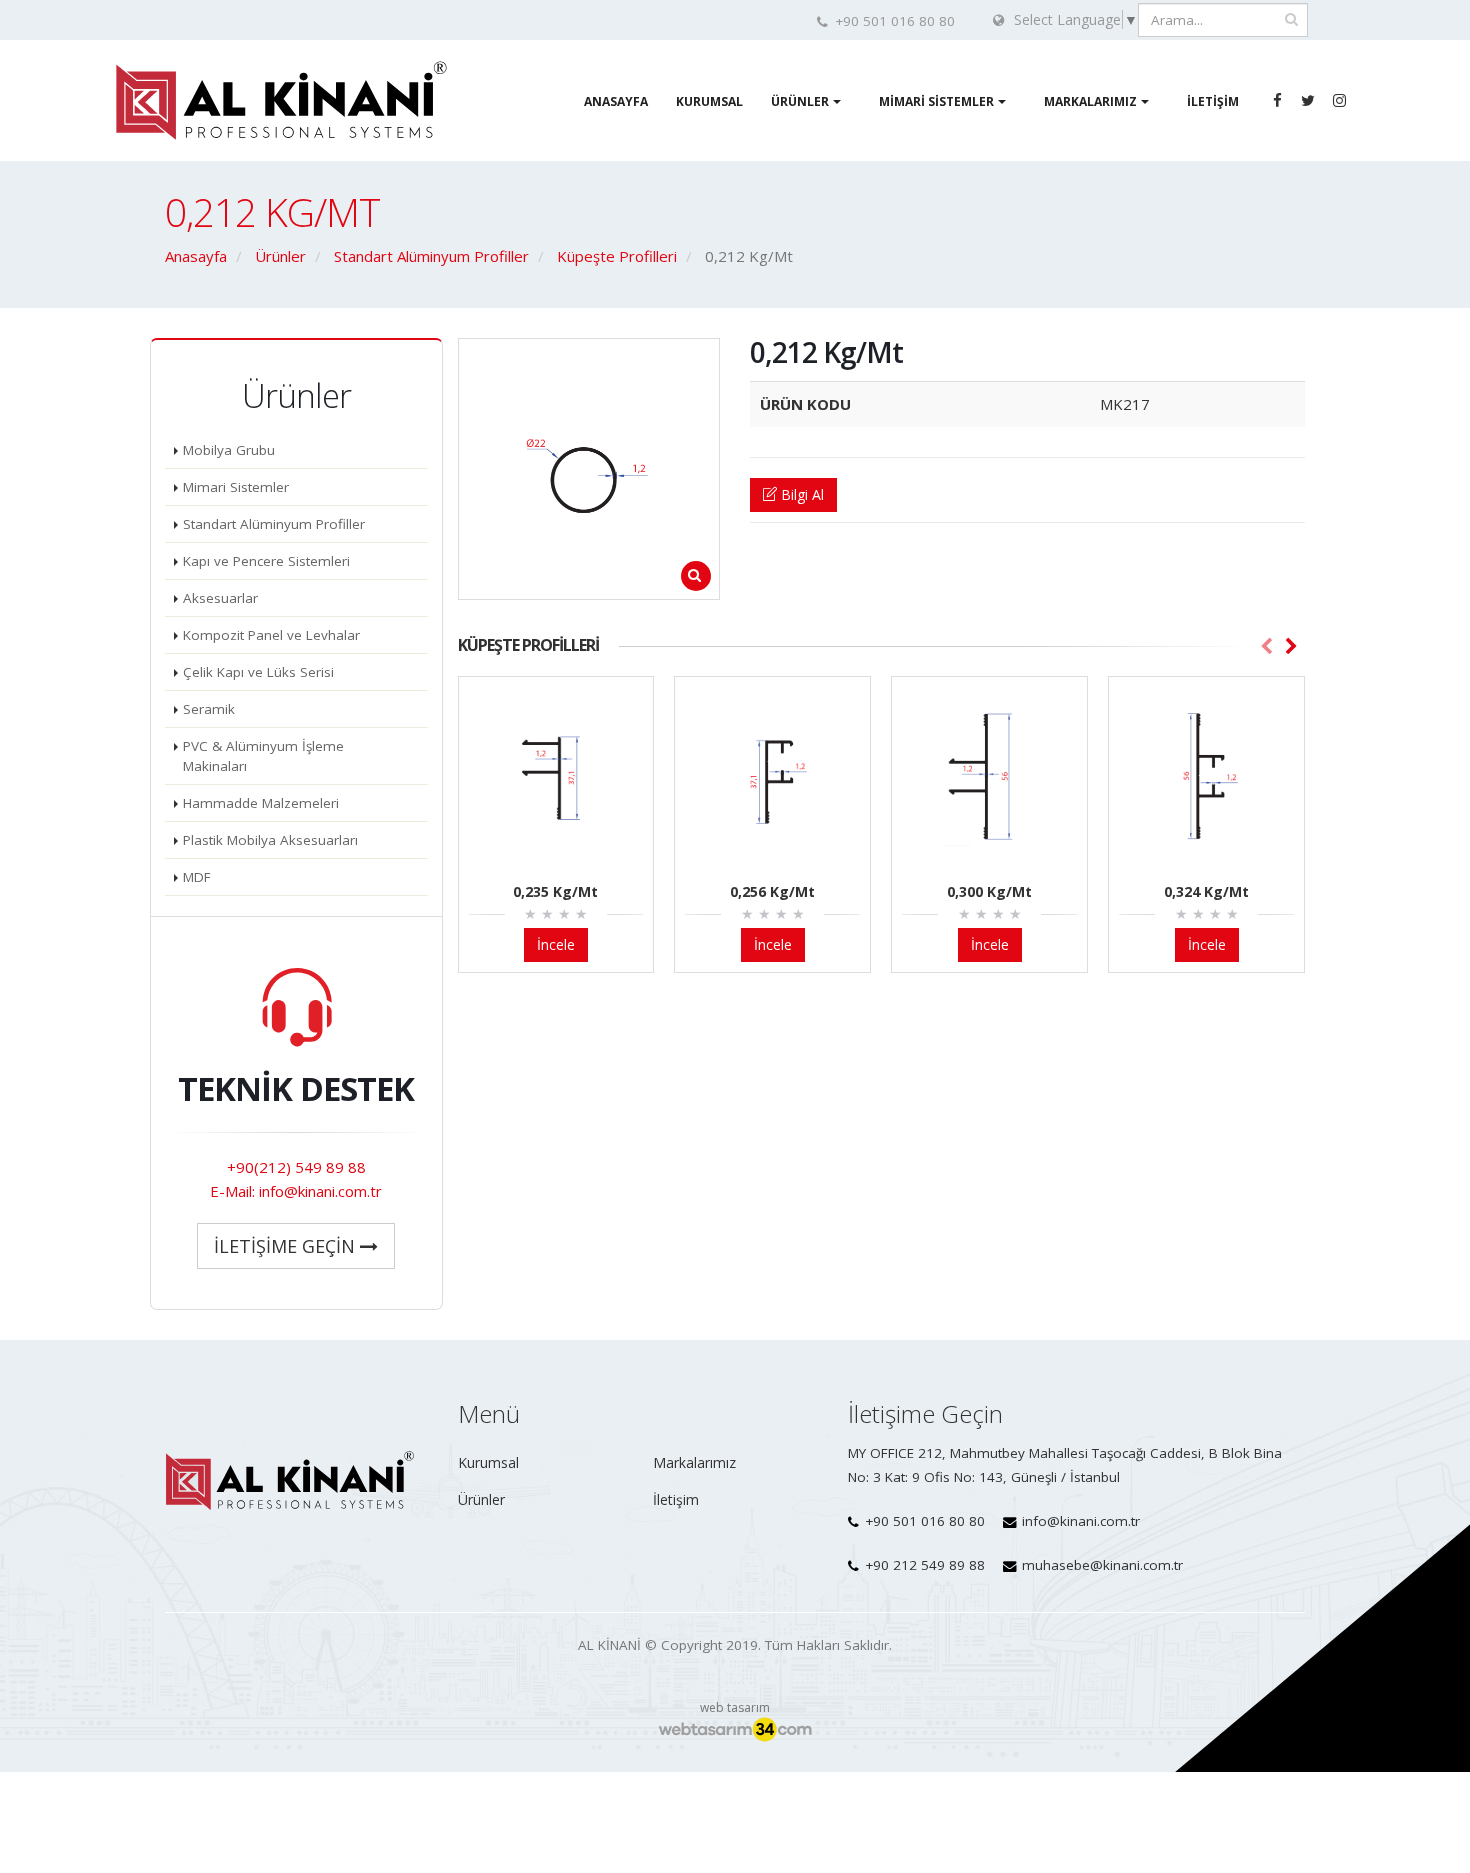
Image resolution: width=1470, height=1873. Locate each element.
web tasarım (735, 1707)
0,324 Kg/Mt (1206, 891)
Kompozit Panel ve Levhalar (271, 635)
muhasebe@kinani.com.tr (1102, 1565)
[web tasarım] (735, 1730)
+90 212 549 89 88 (925, 1565)
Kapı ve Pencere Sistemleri (266, 561)
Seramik (209, 709)
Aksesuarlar (220, 598)
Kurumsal (709, 101)
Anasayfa (616, 101)
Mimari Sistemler (936, 101)
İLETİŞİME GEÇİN (287, 1246)
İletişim (1213, 101)
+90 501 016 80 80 (925, 1521)
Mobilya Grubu (229, 450)
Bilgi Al (800, 494)
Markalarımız (1090, 101)
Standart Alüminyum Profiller (274, 524)
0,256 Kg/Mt (772, 891)
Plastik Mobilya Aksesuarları (270, 840)
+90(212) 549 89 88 (296, 1167)
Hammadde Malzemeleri (261, 803)
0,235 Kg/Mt (555, 891)
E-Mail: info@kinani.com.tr (296, 1191)
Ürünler (800, 101)
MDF (197, 877)
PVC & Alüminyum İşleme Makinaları (263, 756)
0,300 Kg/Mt (989, 891)
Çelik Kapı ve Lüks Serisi (258, 672)
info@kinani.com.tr (1081, 1521)
